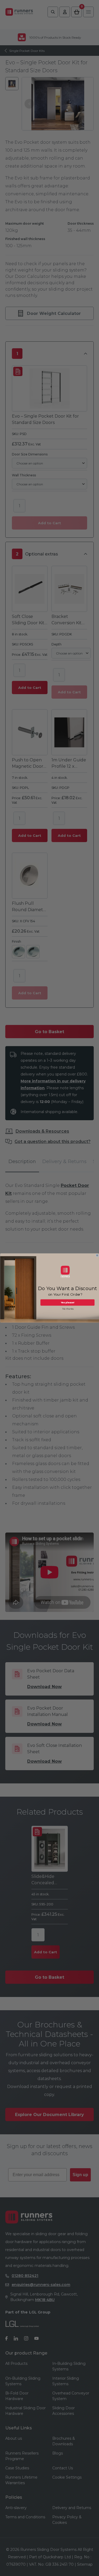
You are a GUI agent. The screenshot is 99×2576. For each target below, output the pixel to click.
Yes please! (67, 1303)
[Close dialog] (97, 1255)
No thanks (68, 1309)
